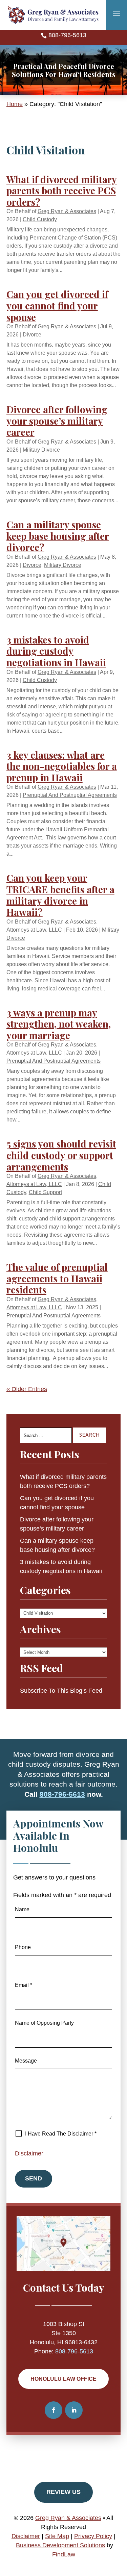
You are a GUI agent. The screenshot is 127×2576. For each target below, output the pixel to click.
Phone (23, 1947)
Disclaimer (29, 2153)
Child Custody (40, 219)
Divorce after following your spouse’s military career (57, 421)
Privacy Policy (93, 2536)
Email (24, 1985)
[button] (117, 13)
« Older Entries (27, 1389)
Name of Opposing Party (44, 2023)
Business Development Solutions (60, 2545)
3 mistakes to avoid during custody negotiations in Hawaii (56, 651)
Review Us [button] (63, 2492)
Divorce (32, 335)
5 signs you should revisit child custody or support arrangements (61, 1155)
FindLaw (64, 2554)
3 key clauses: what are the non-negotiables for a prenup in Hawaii (62, 766)
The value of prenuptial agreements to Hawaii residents (57, 1278)
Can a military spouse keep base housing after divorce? (58, 536)
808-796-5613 (67, 35)
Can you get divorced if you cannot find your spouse (57, 305)
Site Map (57, 2536)
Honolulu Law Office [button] (63, 2379)
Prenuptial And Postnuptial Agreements (70, 795)
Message (26, 2061)
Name (22, 1909)
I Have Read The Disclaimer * (61, 2134)
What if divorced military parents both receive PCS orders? (62, 191)
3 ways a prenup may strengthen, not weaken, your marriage (59, 1024)
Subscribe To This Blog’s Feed (61, 1691)
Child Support (45, 1192)
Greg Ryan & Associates (67, 211)
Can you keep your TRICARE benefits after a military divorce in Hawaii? (60, 895)
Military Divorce (41, 450)
